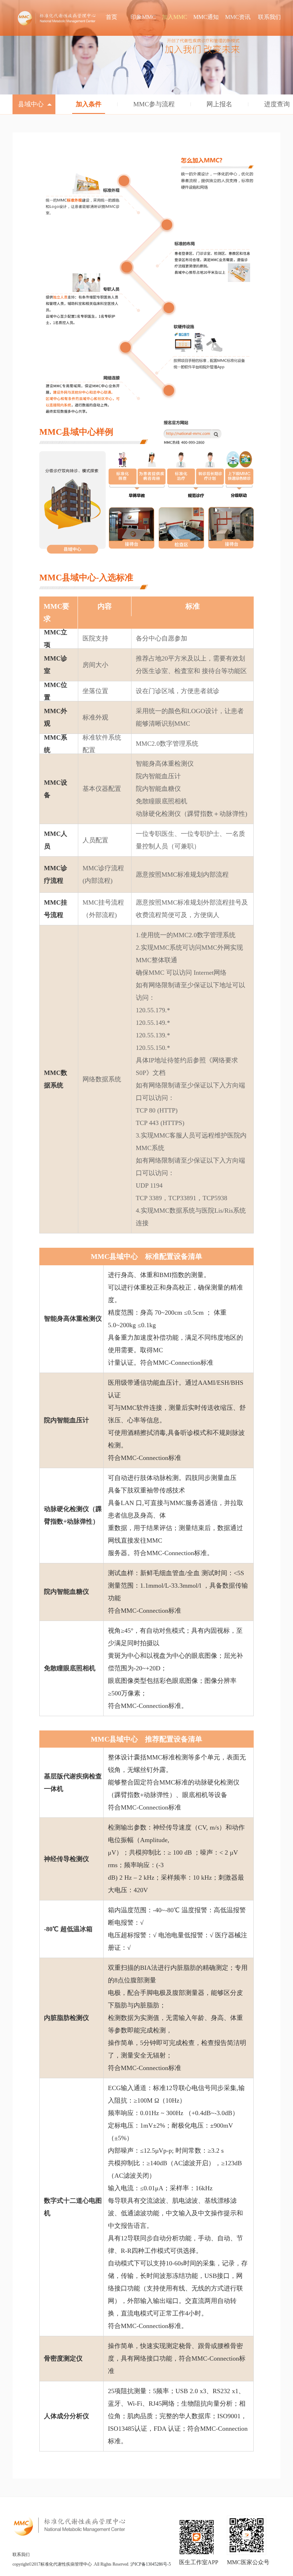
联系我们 (21, 2555)
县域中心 (32, 104)
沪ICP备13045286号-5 (151, 2564)
